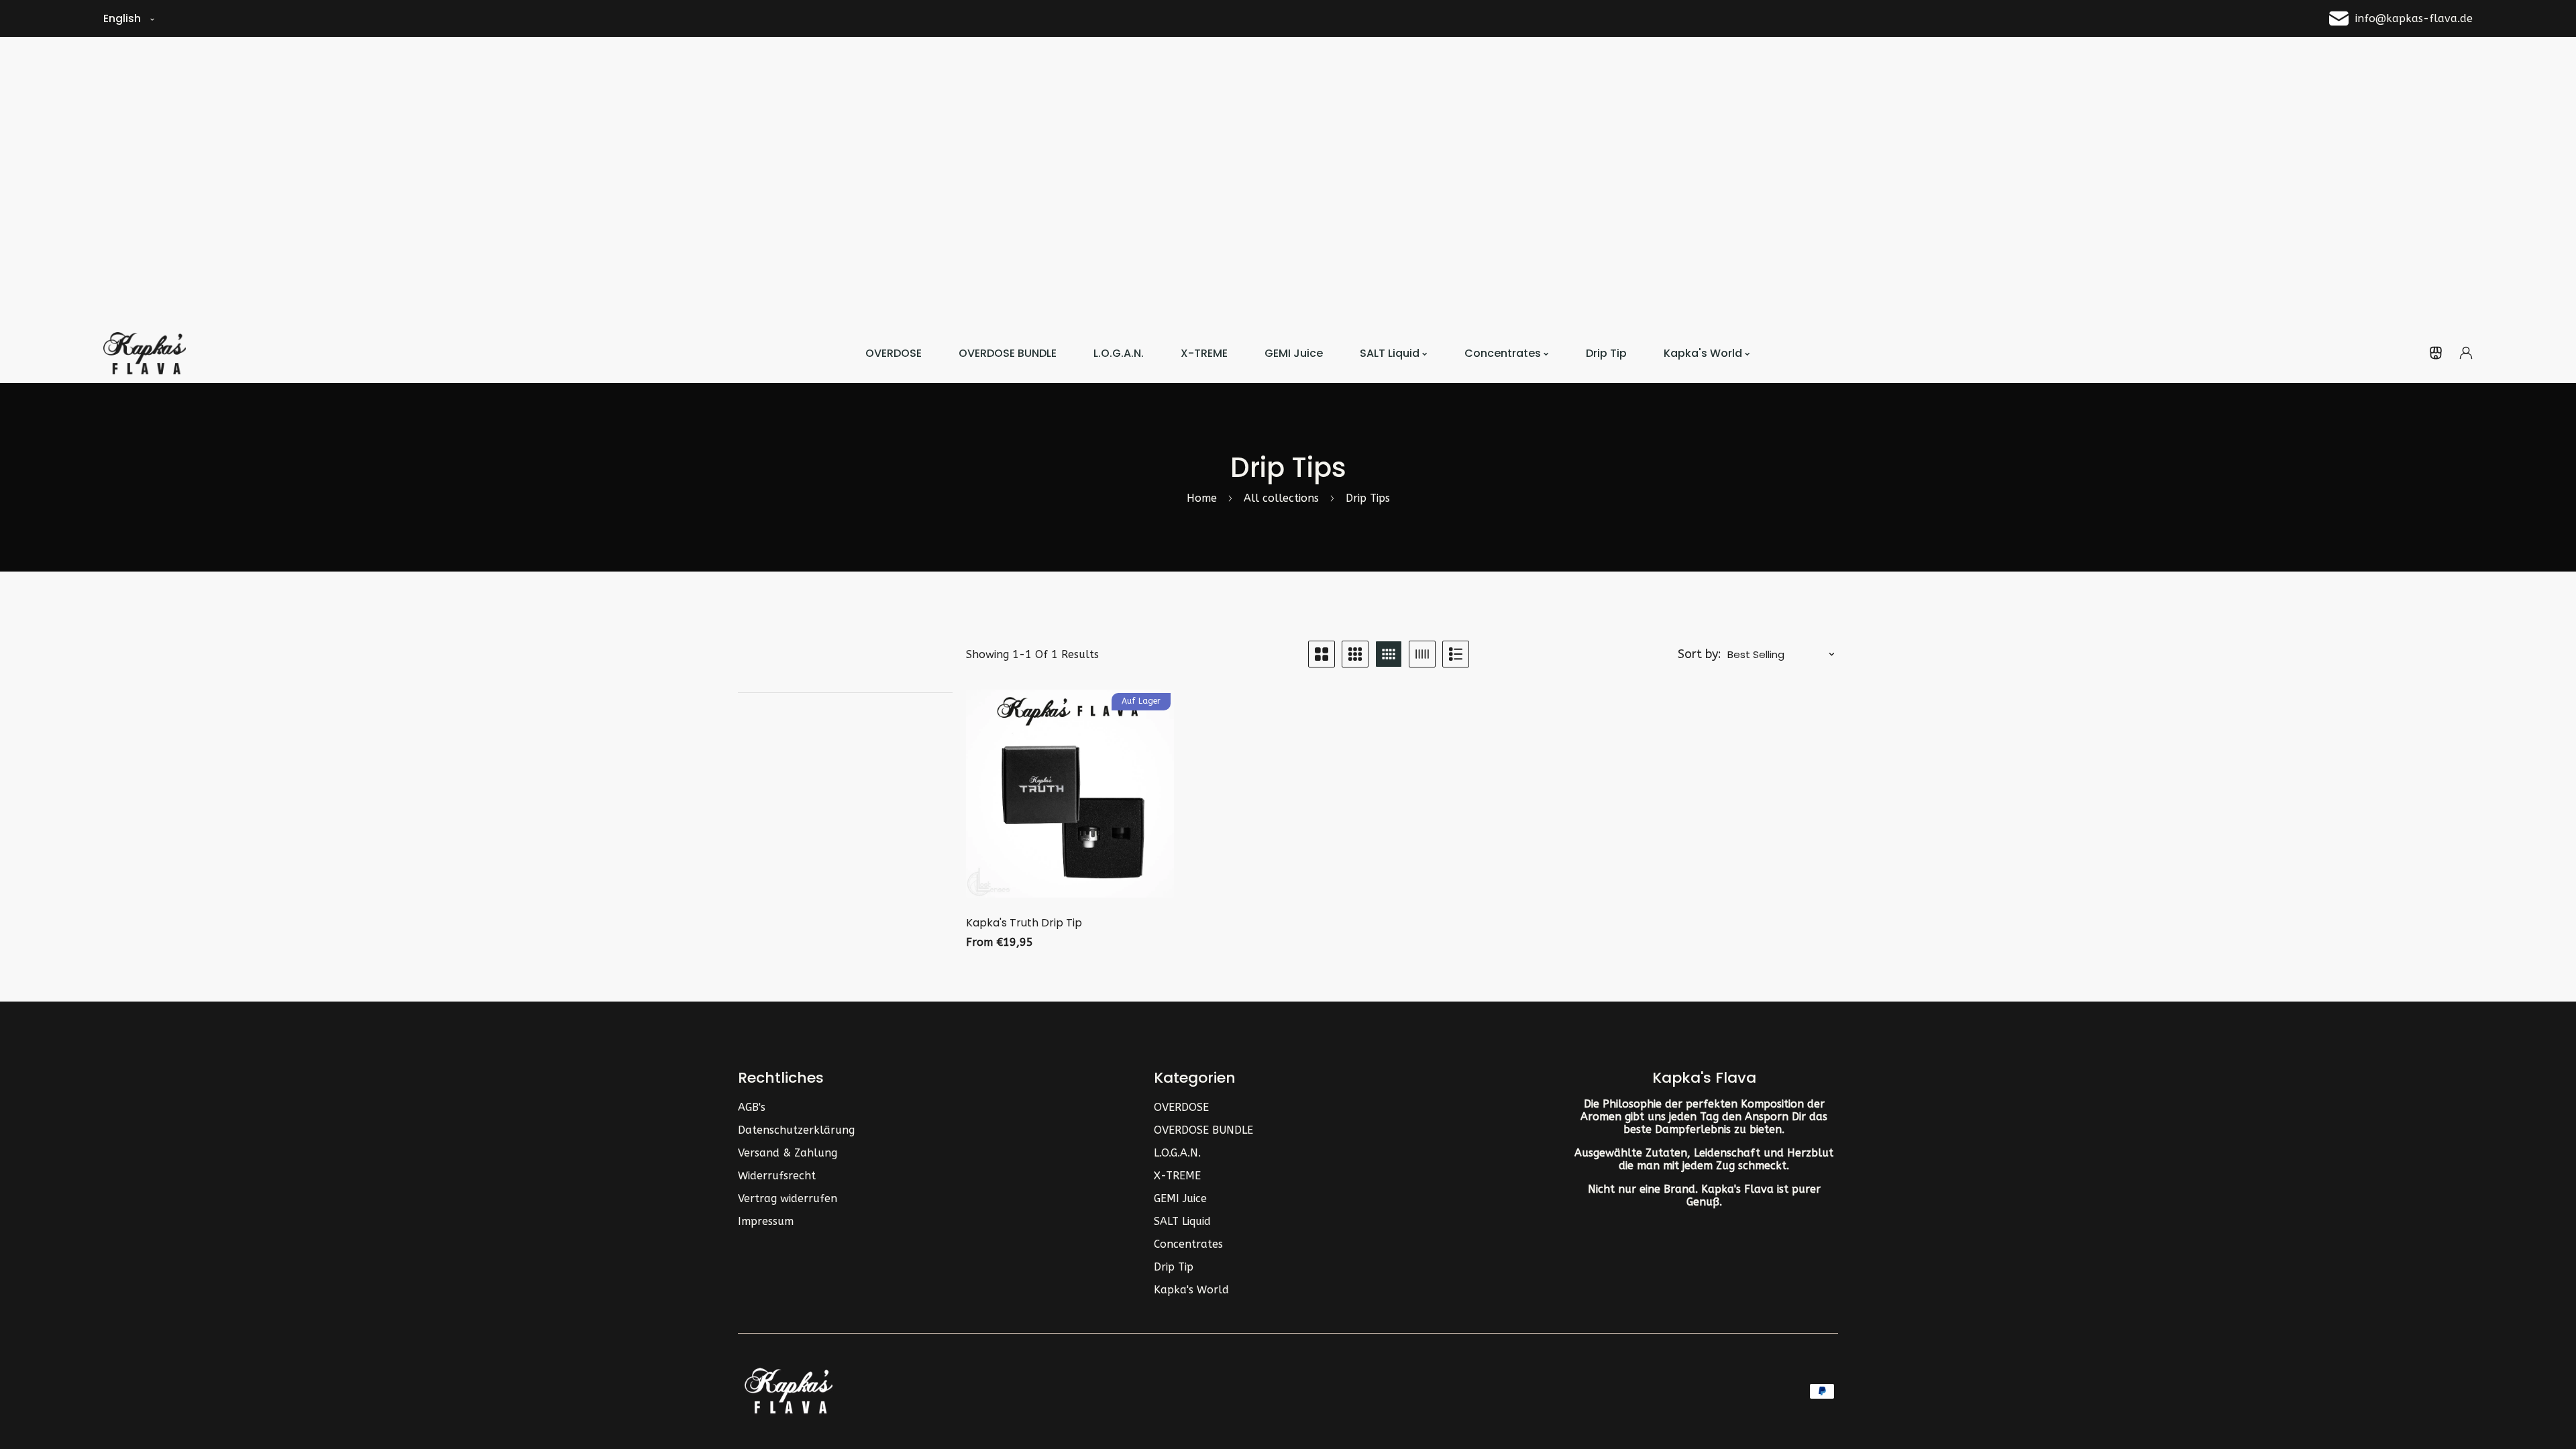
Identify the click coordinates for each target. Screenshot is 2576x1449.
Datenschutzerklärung (796, 1130)
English (122, 18)
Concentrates (1188, 1244)
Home (1202, 498)
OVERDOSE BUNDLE (1203, 1130)
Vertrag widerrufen (788, 1198)
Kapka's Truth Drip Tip (1024, 923)
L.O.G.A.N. (1177, 1153)
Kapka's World (1191, 1290)
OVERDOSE (1181, 1107)
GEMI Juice (1180, 1198)
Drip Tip (1174, 1267)
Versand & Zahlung (788, 1153)
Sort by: (1700, 654)
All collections (1281, 498)
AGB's (752, 1107)
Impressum (766, 1221)
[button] (2436, 353)
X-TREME (1177, 1176)
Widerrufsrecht (777, 1176)
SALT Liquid (1182, 1221)
